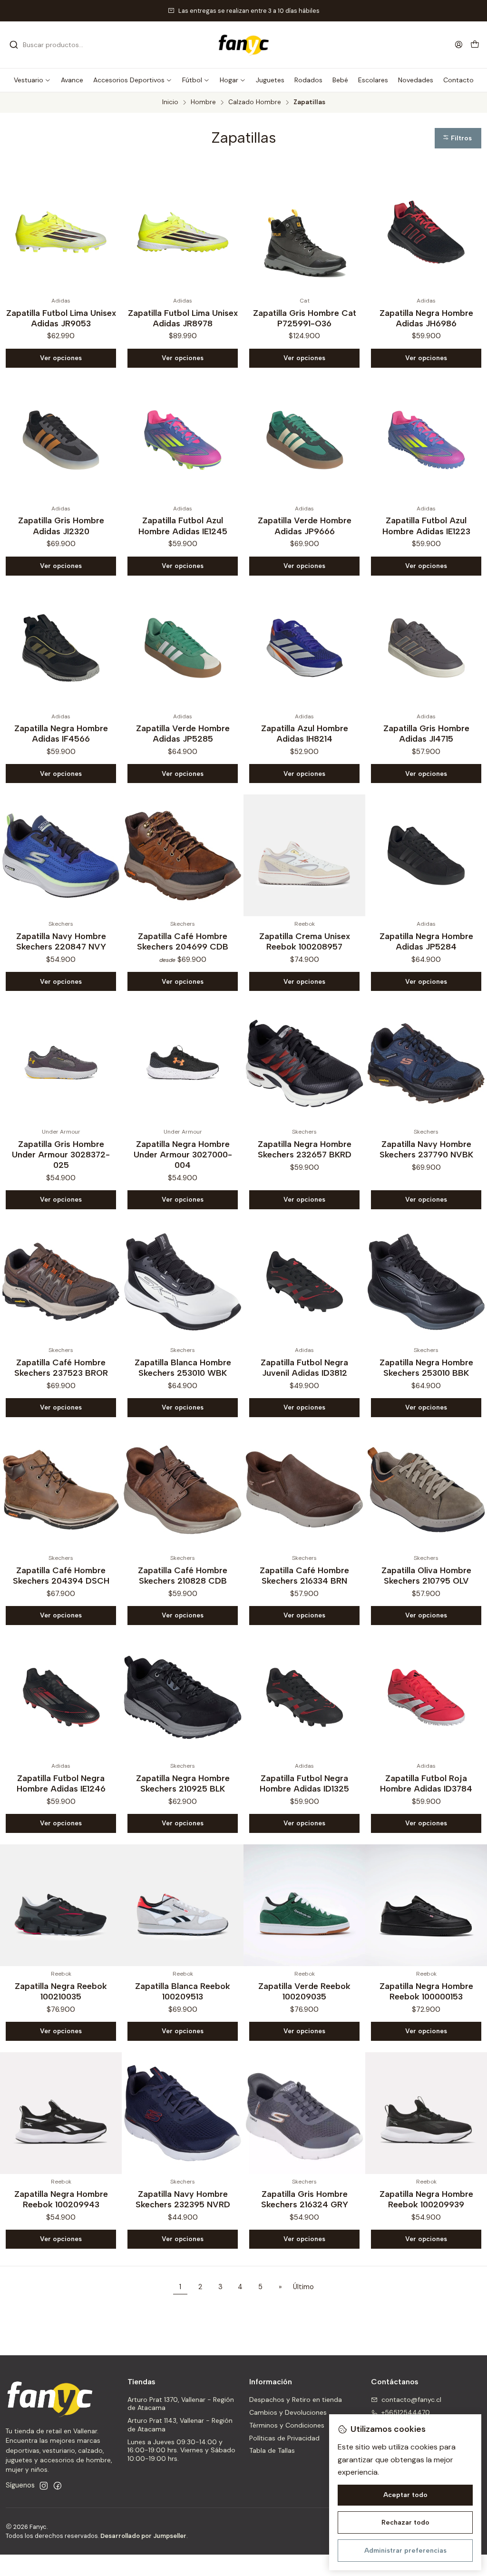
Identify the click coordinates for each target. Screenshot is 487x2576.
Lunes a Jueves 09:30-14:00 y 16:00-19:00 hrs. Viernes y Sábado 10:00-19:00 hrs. (181, 2450)
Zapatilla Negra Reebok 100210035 (61, 1991)
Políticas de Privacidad (284, 2438)
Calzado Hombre (255, 102)
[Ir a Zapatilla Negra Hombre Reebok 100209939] (426, 2113)
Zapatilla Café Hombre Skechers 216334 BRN (304, 1575)
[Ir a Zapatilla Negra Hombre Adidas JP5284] (426, 855)
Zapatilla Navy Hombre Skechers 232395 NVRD (183, 2199)
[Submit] (14, 45)
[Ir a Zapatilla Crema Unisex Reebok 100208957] (304, 855)
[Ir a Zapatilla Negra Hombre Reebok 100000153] (426, 1905)
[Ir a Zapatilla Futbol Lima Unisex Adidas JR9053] (61, 232)
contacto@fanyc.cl (411, 2400)
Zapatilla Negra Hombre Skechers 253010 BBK (426, 1367)
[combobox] (58, 45)
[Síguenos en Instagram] (44, 2486)
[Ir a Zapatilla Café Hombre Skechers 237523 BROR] (61, 1282)
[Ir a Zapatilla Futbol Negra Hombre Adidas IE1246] (61, 1697)
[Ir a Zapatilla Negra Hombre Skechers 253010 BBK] (426, 1282)
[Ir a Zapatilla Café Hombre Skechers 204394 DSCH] (61, 1489)
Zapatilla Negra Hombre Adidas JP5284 (426, 941)
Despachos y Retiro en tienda (296, 2400)
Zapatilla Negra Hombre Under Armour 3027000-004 (183, 1154)
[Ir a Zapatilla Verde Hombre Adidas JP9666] (304, 440)
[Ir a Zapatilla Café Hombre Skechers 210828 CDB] (183, 1489)
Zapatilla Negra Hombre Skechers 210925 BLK (183, 1783)
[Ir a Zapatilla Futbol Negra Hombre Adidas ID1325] (304, 1697)
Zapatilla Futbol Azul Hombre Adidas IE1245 (183, 525)
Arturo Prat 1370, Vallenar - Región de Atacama (181, 2404)
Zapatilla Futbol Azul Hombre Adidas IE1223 (426, 525)
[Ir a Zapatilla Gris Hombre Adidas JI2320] (61, 440)
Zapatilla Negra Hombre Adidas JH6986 (426, 318)
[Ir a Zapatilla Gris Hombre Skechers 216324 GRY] (304, 2113)
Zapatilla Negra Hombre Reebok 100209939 (426, 2199)
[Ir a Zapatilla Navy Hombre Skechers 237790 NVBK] (426, 1063)
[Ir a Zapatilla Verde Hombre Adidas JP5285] (183, 648)
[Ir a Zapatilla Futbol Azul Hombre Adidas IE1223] (426, 440)
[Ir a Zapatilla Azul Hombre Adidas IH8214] (304, 648)
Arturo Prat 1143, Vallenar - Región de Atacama (180, 2425)
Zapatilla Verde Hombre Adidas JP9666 (305, 525)
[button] (32, 80)
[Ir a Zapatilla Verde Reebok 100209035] (304, 1905)
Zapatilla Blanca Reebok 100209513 (183, 1991)
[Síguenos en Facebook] (58, 2486)
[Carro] (475, 45)
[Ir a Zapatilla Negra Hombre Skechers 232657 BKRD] (304, 1063)
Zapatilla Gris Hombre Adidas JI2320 (61, 525)
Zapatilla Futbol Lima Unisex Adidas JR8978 (183, 318)
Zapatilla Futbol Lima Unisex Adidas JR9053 (61, 318)
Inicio (170, 102)
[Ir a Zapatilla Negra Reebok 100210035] (61, 1905)
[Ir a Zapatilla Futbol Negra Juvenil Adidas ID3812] (304, 1282)
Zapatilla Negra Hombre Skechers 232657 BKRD (305, 1149)
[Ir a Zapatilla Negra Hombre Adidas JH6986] (426, 232)
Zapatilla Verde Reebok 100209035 (304, 1991)
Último (303, 2287)
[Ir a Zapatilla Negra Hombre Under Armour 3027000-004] (183, 1063)
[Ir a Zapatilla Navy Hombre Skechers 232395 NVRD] (183, 2113)
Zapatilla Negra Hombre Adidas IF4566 (61, 733)
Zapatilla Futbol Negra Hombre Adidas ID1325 (304, 1783)
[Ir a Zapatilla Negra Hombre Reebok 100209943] (61, 2113)
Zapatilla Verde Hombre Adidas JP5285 (183, 733)
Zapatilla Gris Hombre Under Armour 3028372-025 (61, 1154)
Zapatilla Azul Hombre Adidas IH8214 (305, 733)
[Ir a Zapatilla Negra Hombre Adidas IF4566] (61, 648)
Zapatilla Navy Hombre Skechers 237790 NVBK (426, 1149)
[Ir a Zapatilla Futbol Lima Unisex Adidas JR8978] (183, 232)
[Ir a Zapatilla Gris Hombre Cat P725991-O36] (304, 232)
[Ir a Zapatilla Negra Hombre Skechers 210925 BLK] (183, 1697)
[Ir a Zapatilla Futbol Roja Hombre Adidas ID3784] (426, 1697)
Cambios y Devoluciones (288, 2412)
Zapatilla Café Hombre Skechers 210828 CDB (183, 1575)
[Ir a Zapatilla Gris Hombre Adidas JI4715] (426, 648)
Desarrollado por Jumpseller (143, 2536)
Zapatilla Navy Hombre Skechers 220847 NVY (61, 941)
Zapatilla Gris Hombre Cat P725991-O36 (305, 318)
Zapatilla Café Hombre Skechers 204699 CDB (183, 941)
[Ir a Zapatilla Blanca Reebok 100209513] (183, 1905)
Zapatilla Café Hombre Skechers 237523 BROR (61, 1367)
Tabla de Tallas (272, 2450)
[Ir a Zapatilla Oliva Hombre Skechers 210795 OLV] (426, 1489)
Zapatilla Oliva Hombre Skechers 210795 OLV (426, 1575)
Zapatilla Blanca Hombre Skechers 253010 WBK (183, 1367)
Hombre (203, 102)
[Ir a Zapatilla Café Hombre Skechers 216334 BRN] (304, 1489)
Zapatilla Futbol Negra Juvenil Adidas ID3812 (304, 1367)
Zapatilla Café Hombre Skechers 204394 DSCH (61, 1575)
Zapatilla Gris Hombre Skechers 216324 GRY (305, 2199)
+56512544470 (406, 2412)
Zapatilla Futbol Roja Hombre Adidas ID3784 (426, 1783)
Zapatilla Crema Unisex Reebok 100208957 (305, 941)
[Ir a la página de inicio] (243, 45)
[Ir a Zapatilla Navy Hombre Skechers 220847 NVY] (61, 855)
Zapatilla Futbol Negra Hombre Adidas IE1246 (61, 1783)
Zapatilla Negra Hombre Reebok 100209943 (61, 2199)
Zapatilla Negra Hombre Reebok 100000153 (426, 1991)
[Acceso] (459, 44)
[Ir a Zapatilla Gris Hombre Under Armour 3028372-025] (61, 1063)
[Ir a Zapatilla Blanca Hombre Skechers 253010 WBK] (183, 1282)
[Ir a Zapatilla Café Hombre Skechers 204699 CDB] (183, 855)
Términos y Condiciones (287, 2425)
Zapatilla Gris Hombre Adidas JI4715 (426, 733)
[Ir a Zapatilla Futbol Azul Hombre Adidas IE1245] (183, 440)
